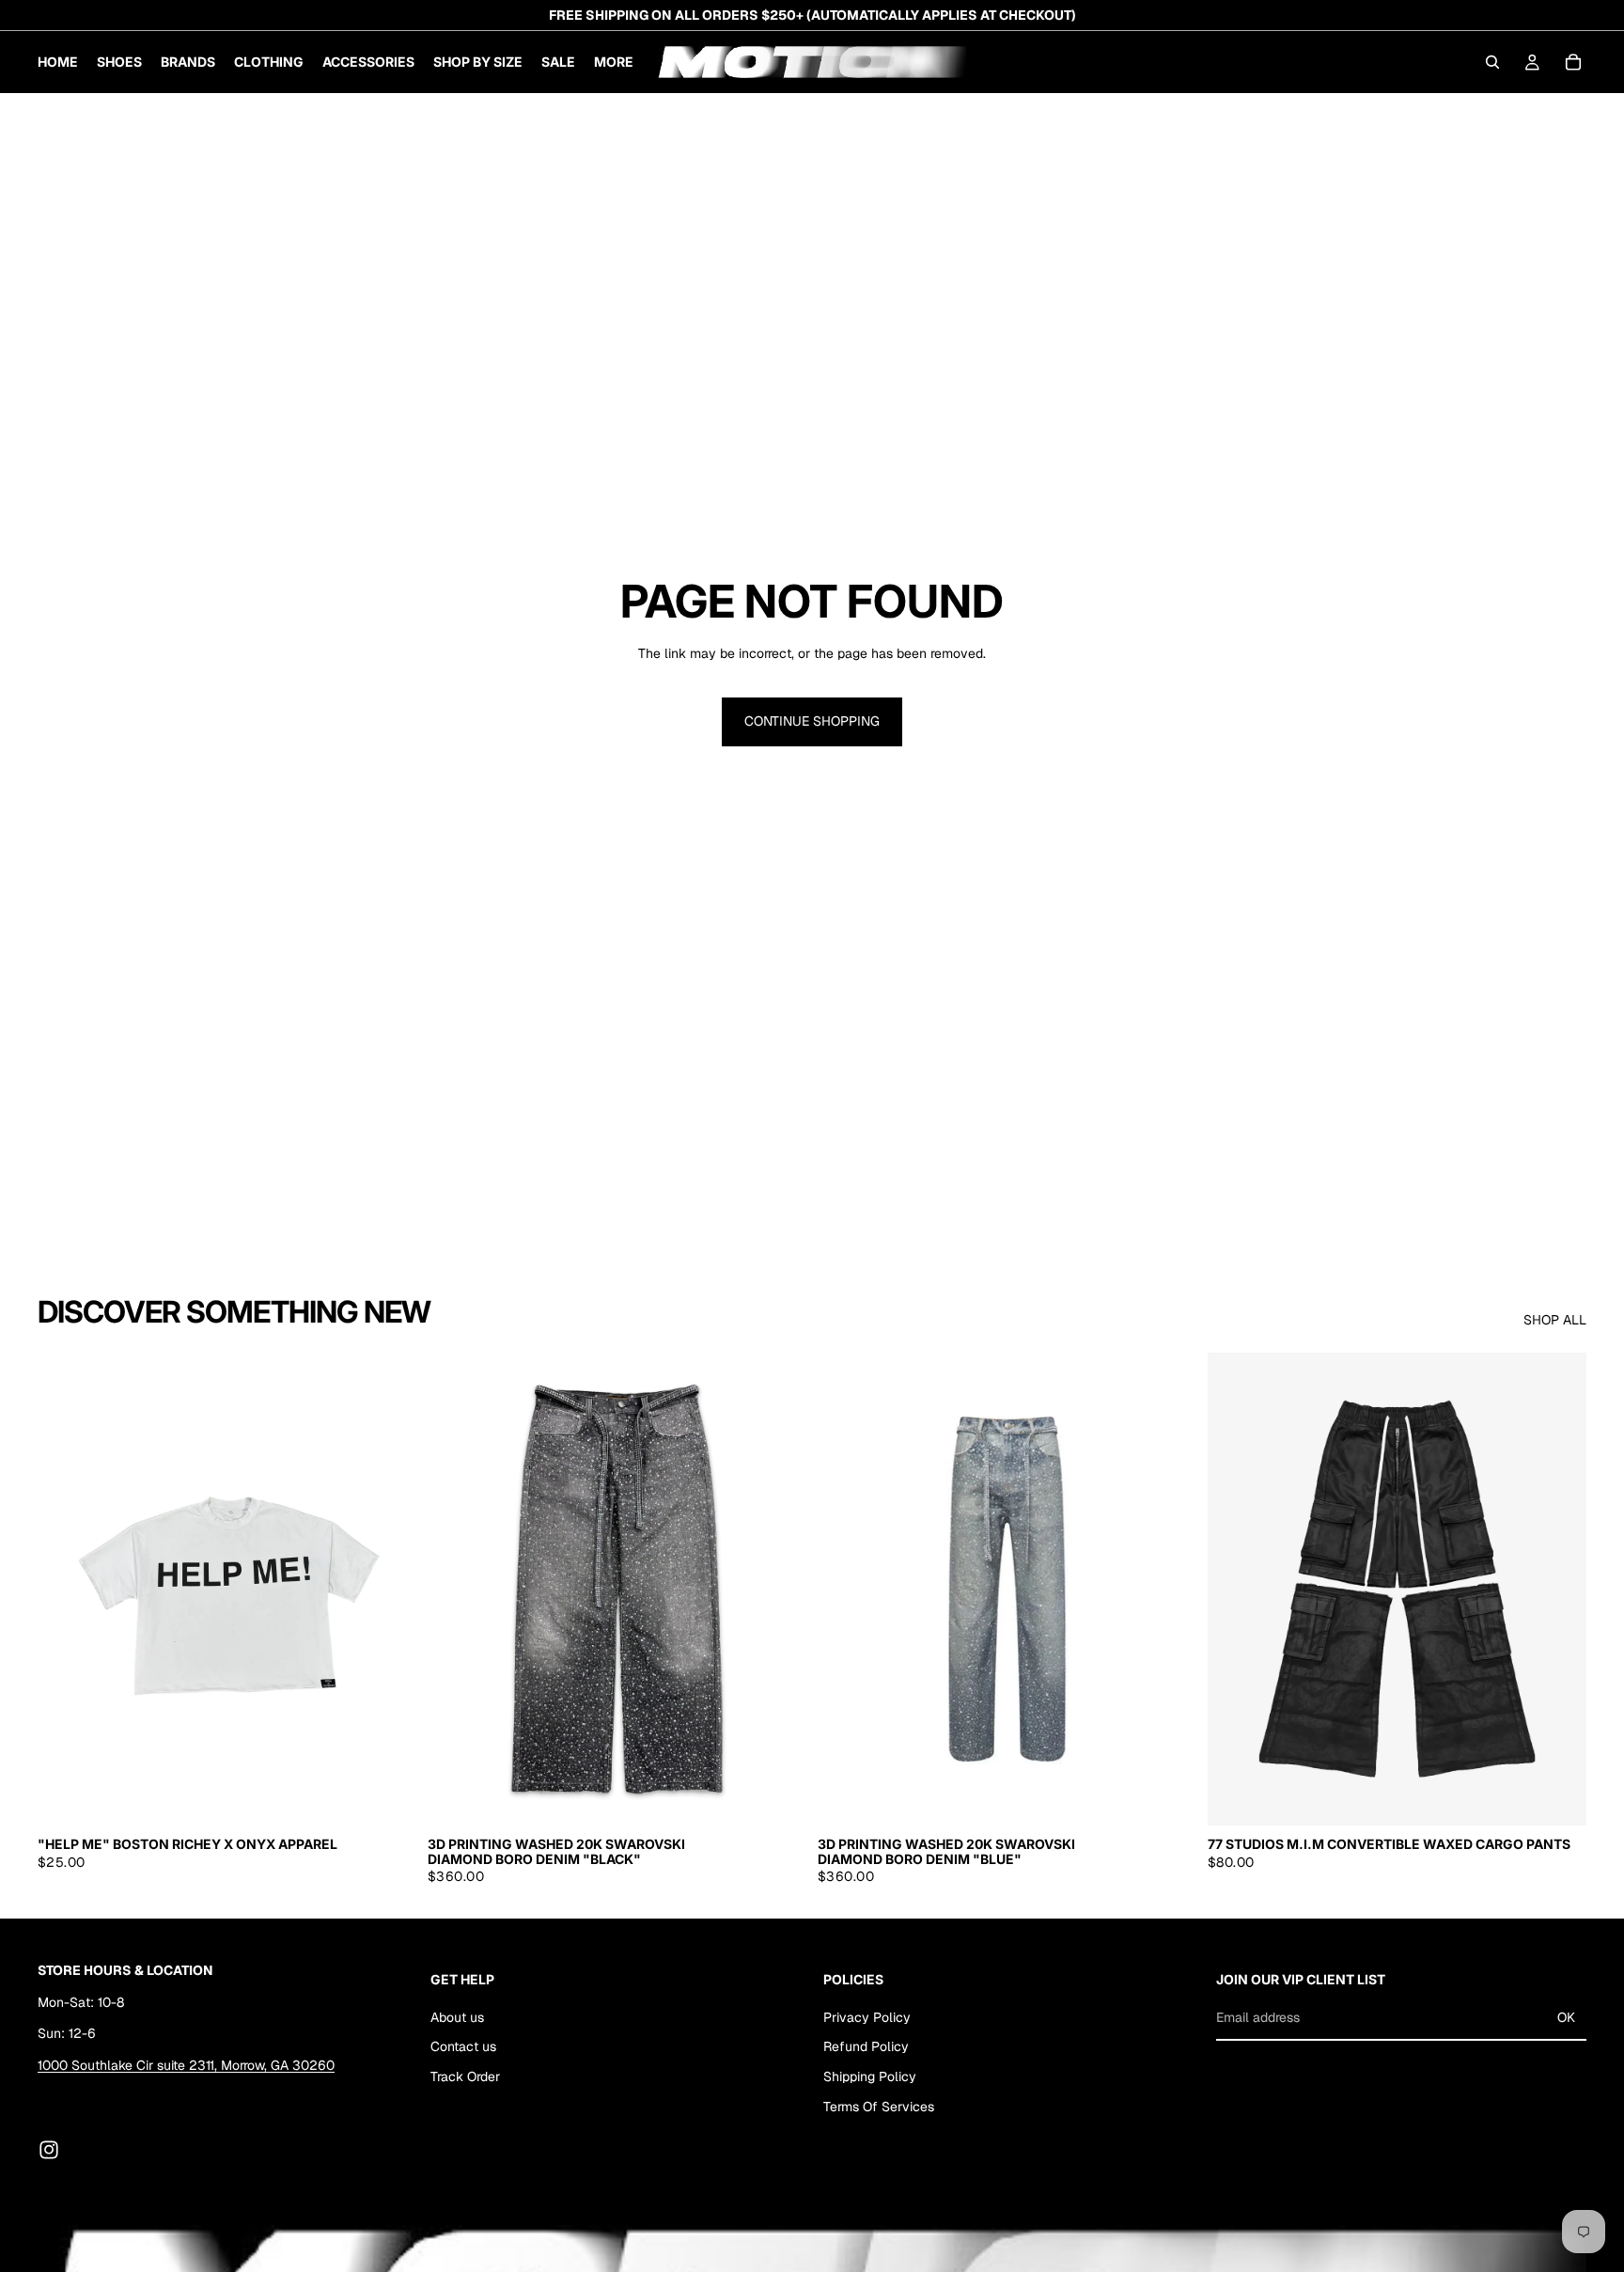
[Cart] (1573, 62)
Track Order (465, 2076)
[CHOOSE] (387, 1797)
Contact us (463, 2046)
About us (457, 2016)
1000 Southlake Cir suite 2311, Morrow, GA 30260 (186, 2064)
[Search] (1492, 62)
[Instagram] (49, 2150)
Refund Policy (866, 2046)
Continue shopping (812, 721)
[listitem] (614, 62)
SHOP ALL (1555, 1320)
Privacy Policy (867, 2016)
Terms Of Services (879, 2106)
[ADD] (777, 1797)
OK (1566, 2017)
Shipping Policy (870, 2076)
